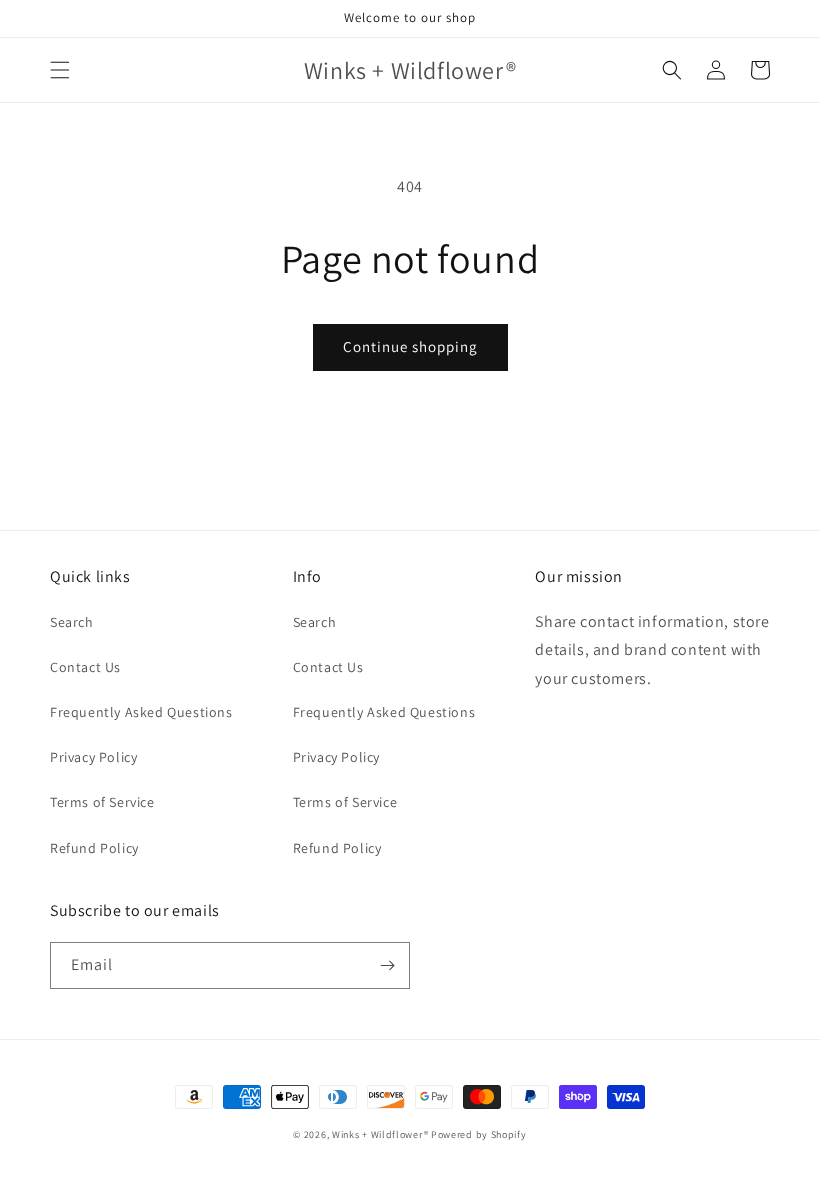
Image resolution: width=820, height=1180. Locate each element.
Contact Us (85, 667)
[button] (60, 70)
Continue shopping (410, 346)
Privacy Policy (93, 757)
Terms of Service (102, 802)
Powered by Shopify (479, 1134)
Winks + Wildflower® (380, 1134)
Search (72, 622)
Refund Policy (94, 848)
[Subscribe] (387, 965)
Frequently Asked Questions (141, 712)
